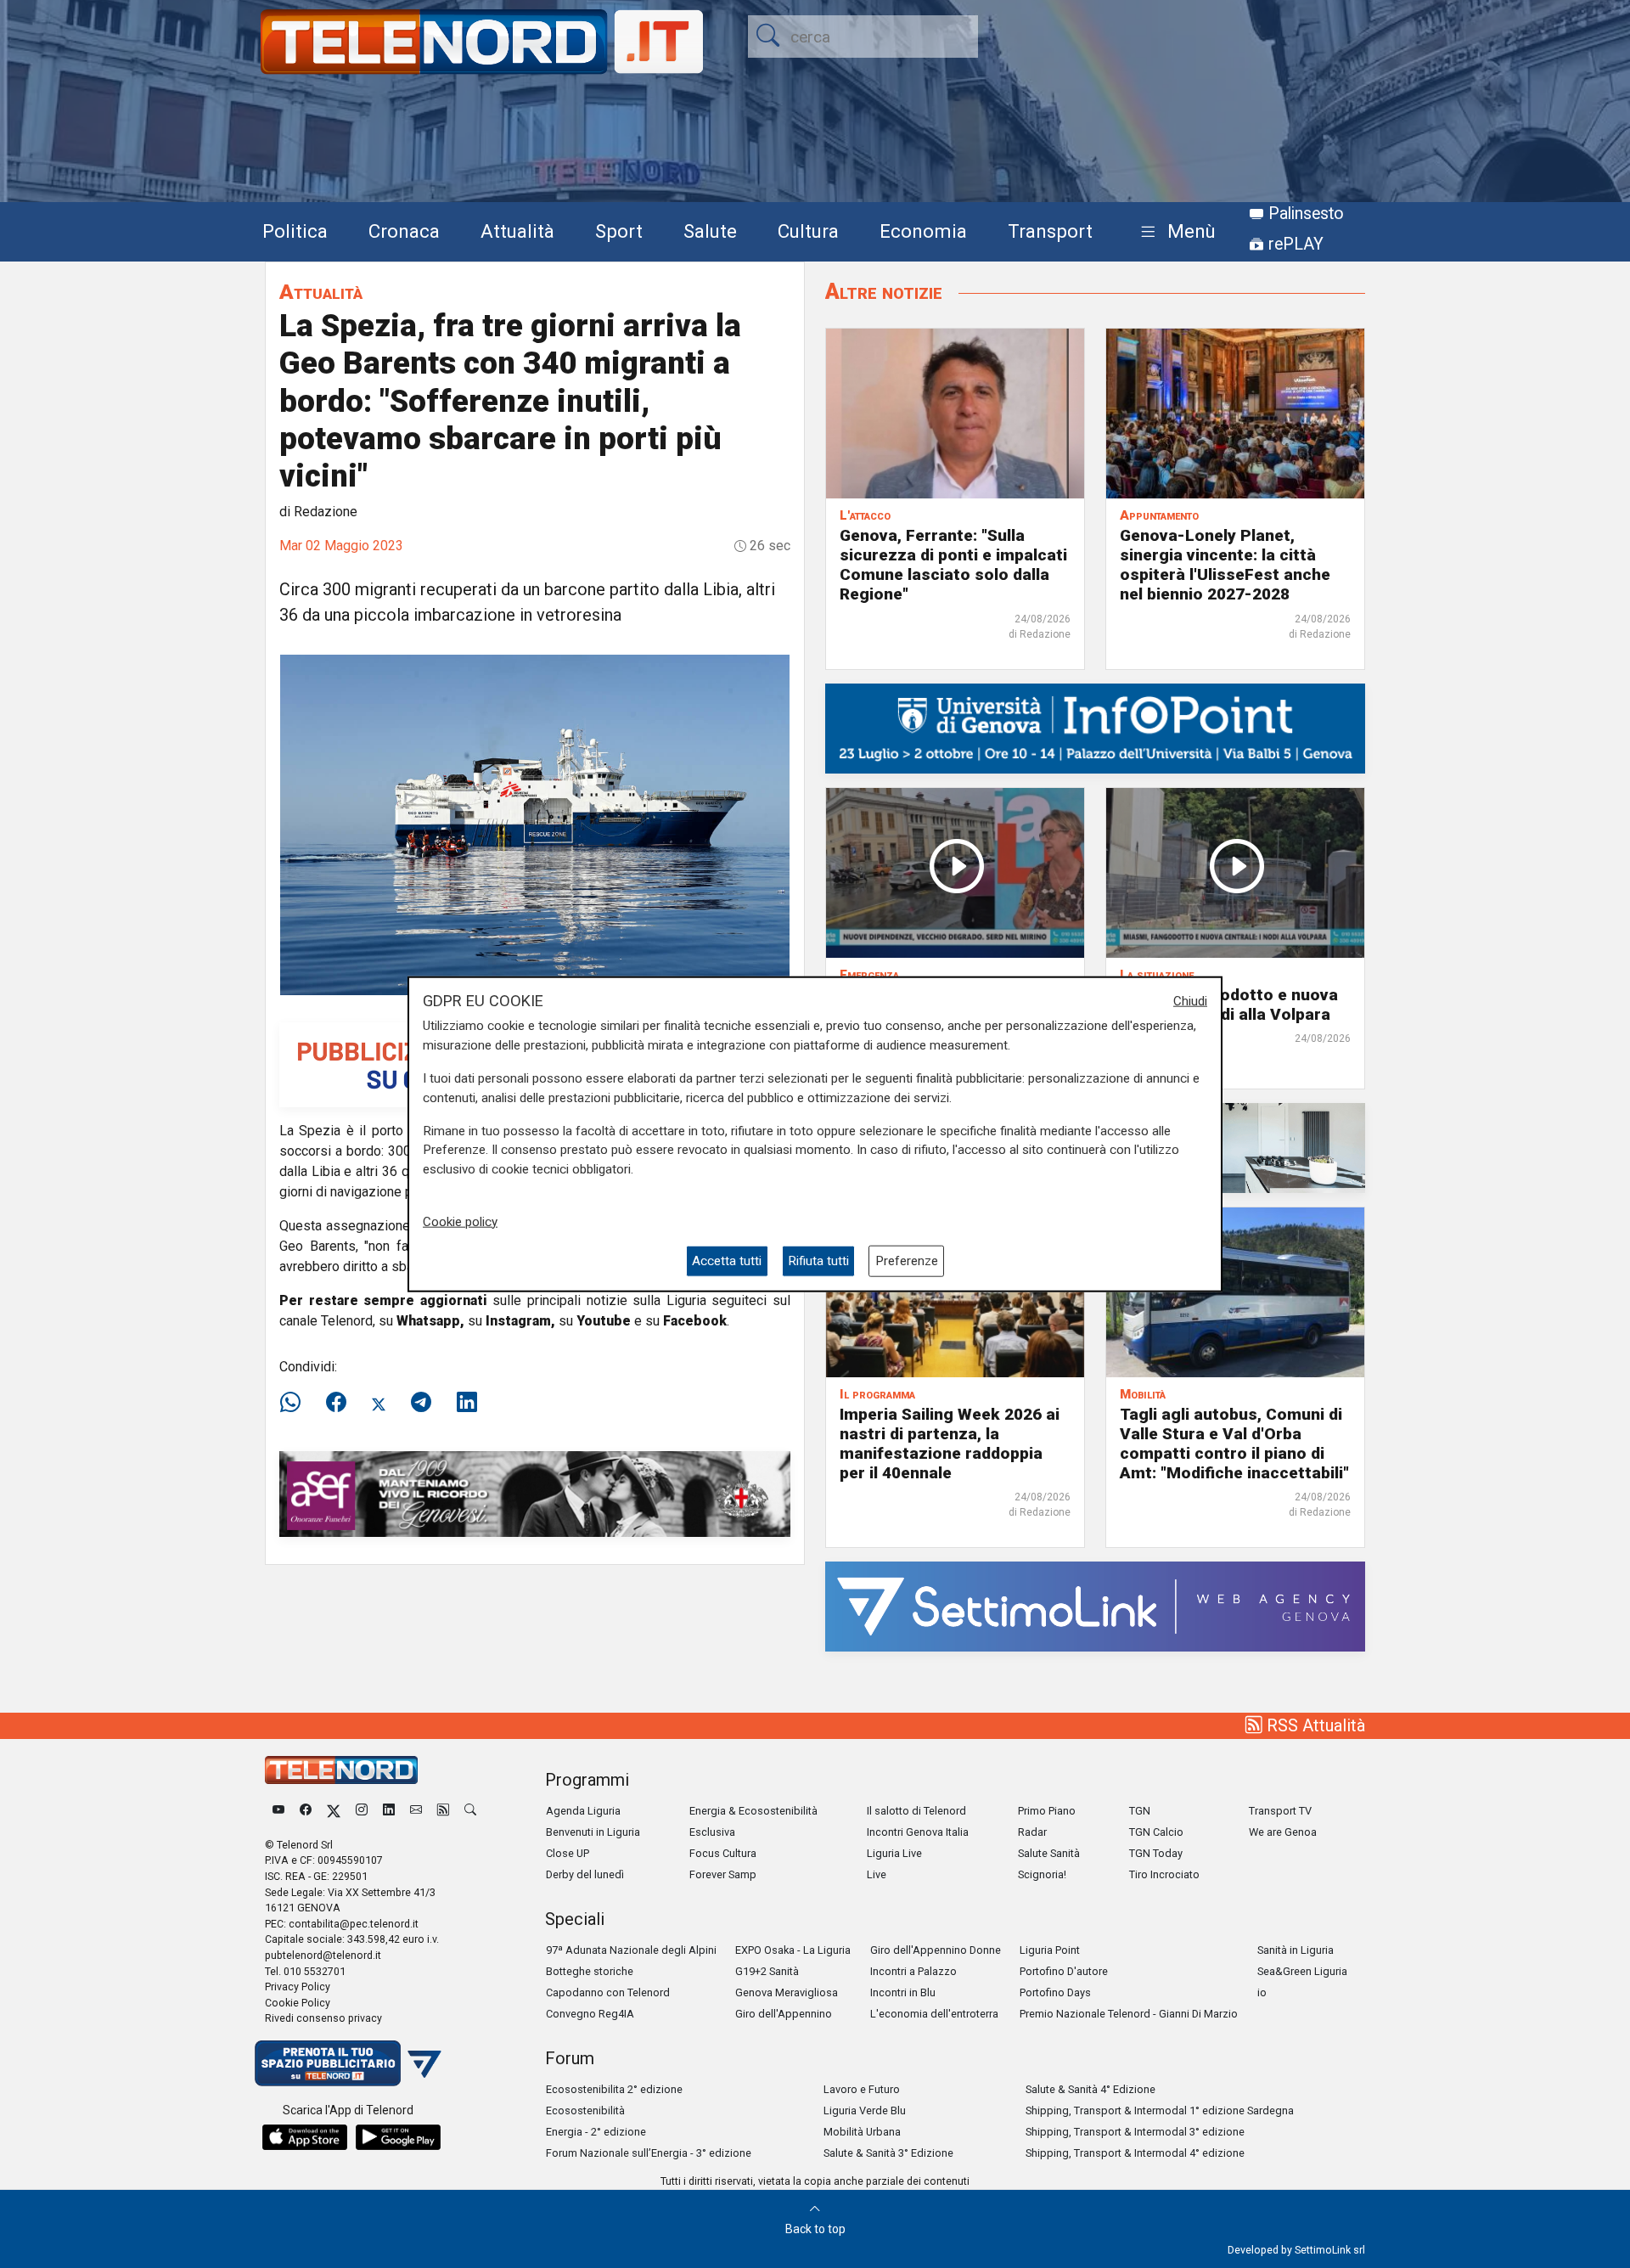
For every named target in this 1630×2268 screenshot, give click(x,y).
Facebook (695, 1321)
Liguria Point (1050, 1950)
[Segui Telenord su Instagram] (362, 1811)
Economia (923, 231)
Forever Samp (723, 1874)
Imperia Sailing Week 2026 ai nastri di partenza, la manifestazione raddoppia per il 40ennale (950, 1444)
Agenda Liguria (583, 1811)
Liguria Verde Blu (865, 2110)
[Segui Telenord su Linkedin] (389, 1811)
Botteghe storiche (590, 1971)
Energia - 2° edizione (596, 2132)
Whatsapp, (430, 1321)
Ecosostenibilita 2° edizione (614, 2089)
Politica (295, 231)
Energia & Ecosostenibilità (753, 1811)
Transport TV (1280, 1811)
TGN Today (1156, 1853)
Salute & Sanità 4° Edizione (1090, 2089)
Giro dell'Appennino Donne (936, 1950)
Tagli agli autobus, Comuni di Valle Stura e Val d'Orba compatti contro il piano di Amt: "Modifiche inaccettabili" (1234, 1444)
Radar (1032, 1832)
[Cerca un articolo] (470, 1811)
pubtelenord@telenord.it (323, 1955)
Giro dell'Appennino (784, 2014)
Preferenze (907, 1261)
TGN (1140, 1811)
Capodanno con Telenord (608, 1992)
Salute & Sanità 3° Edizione (888, 2153)
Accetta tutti (727, 1261)
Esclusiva (712, 1832)
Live (877, 1874)
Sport (619, 231)
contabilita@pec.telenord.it (354, 1924)
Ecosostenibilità (585, 2110)
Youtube (604, 1321)
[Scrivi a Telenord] (416, 1811)
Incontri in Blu (903, 1992)
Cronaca (404, 231)
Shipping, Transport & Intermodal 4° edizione (1135, 2153)
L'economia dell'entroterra (934, 2014)
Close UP (568, 1853)
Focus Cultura (723, 1853)
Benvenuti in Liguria (593, 1832)
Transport (1050, 231)
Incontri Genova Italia (918, 1832)
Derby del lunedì (585, 1874)
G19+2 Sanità (767, 1971)
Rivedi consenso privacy (323, 2018)
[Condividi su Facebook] (336, 1403)
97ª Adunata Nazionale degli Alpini (631, 1950)
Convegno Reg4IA (590, 2014)
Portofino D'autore (1064, 1971)
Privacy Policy (298, 1987)
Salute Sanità (1049, 1853)
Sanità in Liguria (1296, 1950)
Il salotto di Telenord (916, 1811)
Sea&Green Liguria (1302, 1971)
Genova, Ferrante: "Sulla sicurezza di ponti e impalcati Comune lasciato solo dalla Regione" (953, 565)
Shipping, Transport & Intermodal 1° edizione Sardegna (1160, 2110)
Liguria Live (894, 1853)
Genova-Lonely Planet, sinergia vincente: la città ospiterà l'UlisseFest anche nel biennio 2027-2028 (1225, 565)
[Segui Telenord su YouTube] (278, 1811)
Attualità (517, 231)
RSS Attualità (1314, 1725)
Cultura (808, 231)
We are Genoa (1283, 1832)
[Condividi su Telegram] (421, 1403)
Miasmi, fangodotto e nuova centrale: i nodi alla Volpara (1229, 1005)
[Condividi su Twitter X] (379, 1403)
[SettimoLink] (1095, 1605)
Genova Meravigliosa (787, 1992)
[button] (1175, 232)
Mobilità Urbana (862, 2132)
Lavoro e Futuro (862, 2089)
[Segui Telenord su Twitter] (334, 1811)
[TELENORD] (341, 1770)
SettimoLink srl (1330, 2250)
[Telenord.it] (348, 2062)
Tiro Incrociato (1164, 1874)
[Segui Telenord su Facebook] (306, 1811)
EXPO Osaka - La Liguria (793, 1950)
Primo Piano (1047, 1811)
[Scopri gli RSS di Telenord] (443, 1811)
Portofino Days (1055, 1992)
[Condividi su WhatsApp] (295, 1403)
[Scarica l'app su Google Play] (398, 2137)
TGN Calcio (1156, 1832)
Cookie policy (460, 1221)
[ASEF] (535, 1493)
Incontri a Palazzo (913, 1971)
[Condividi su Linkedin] (467, 1403)
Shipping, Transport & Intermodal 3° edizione (1135, 2132)
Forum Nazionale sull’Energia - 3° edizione (649, 2153)
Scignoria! (1042, 1874)
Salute (710, 231)
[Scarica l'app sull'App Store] (305, 2137)
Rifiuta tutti (818, 1261)
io (1262, 1992)
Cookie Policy (298, 2003)
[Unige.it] (1095, 727)
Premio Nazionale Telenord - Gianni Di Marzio (1129, 2014)
